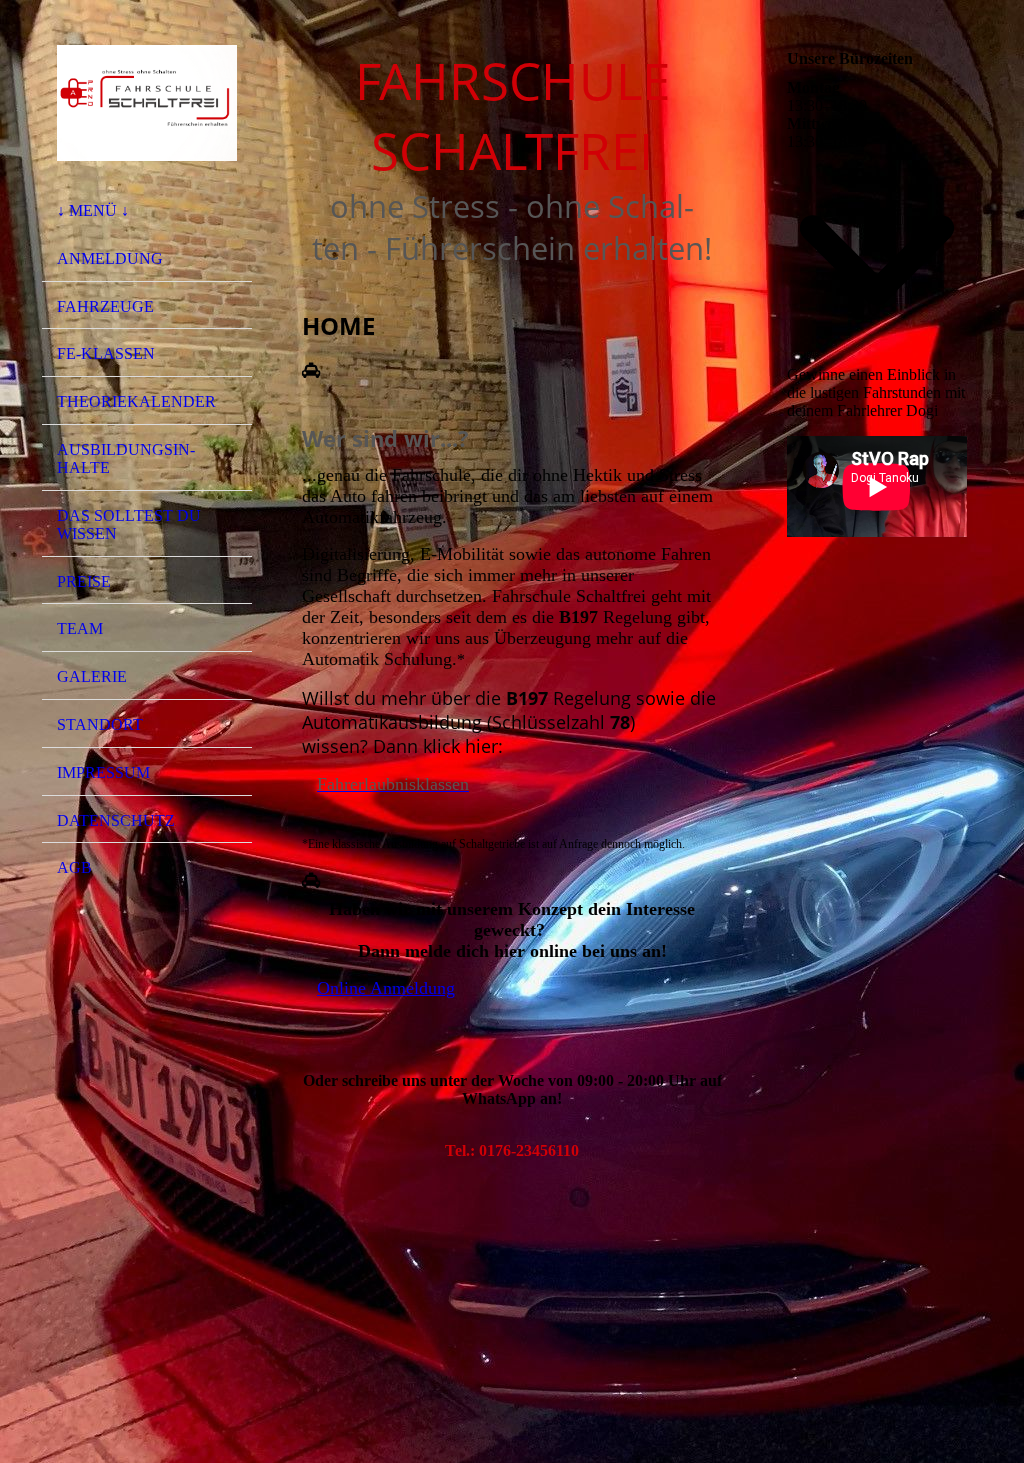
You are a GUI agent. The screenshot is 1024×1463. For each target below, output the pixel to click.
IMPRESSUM (103, 772)
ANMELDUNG (110, 258)
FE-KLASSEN (106, 353)
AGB (74, 867)
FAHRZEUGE (105, 306)
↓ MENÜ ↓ (93, 210)
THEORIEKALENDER (136, 401)
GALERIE (92, 676)
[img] (147, 103)
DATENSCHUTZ (116, 820)
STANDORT (100, 724)
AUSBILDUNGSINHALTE (126, 458)
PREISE (84, 581)
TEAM (80, 628)
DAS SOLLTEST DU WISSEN (129, 524)
